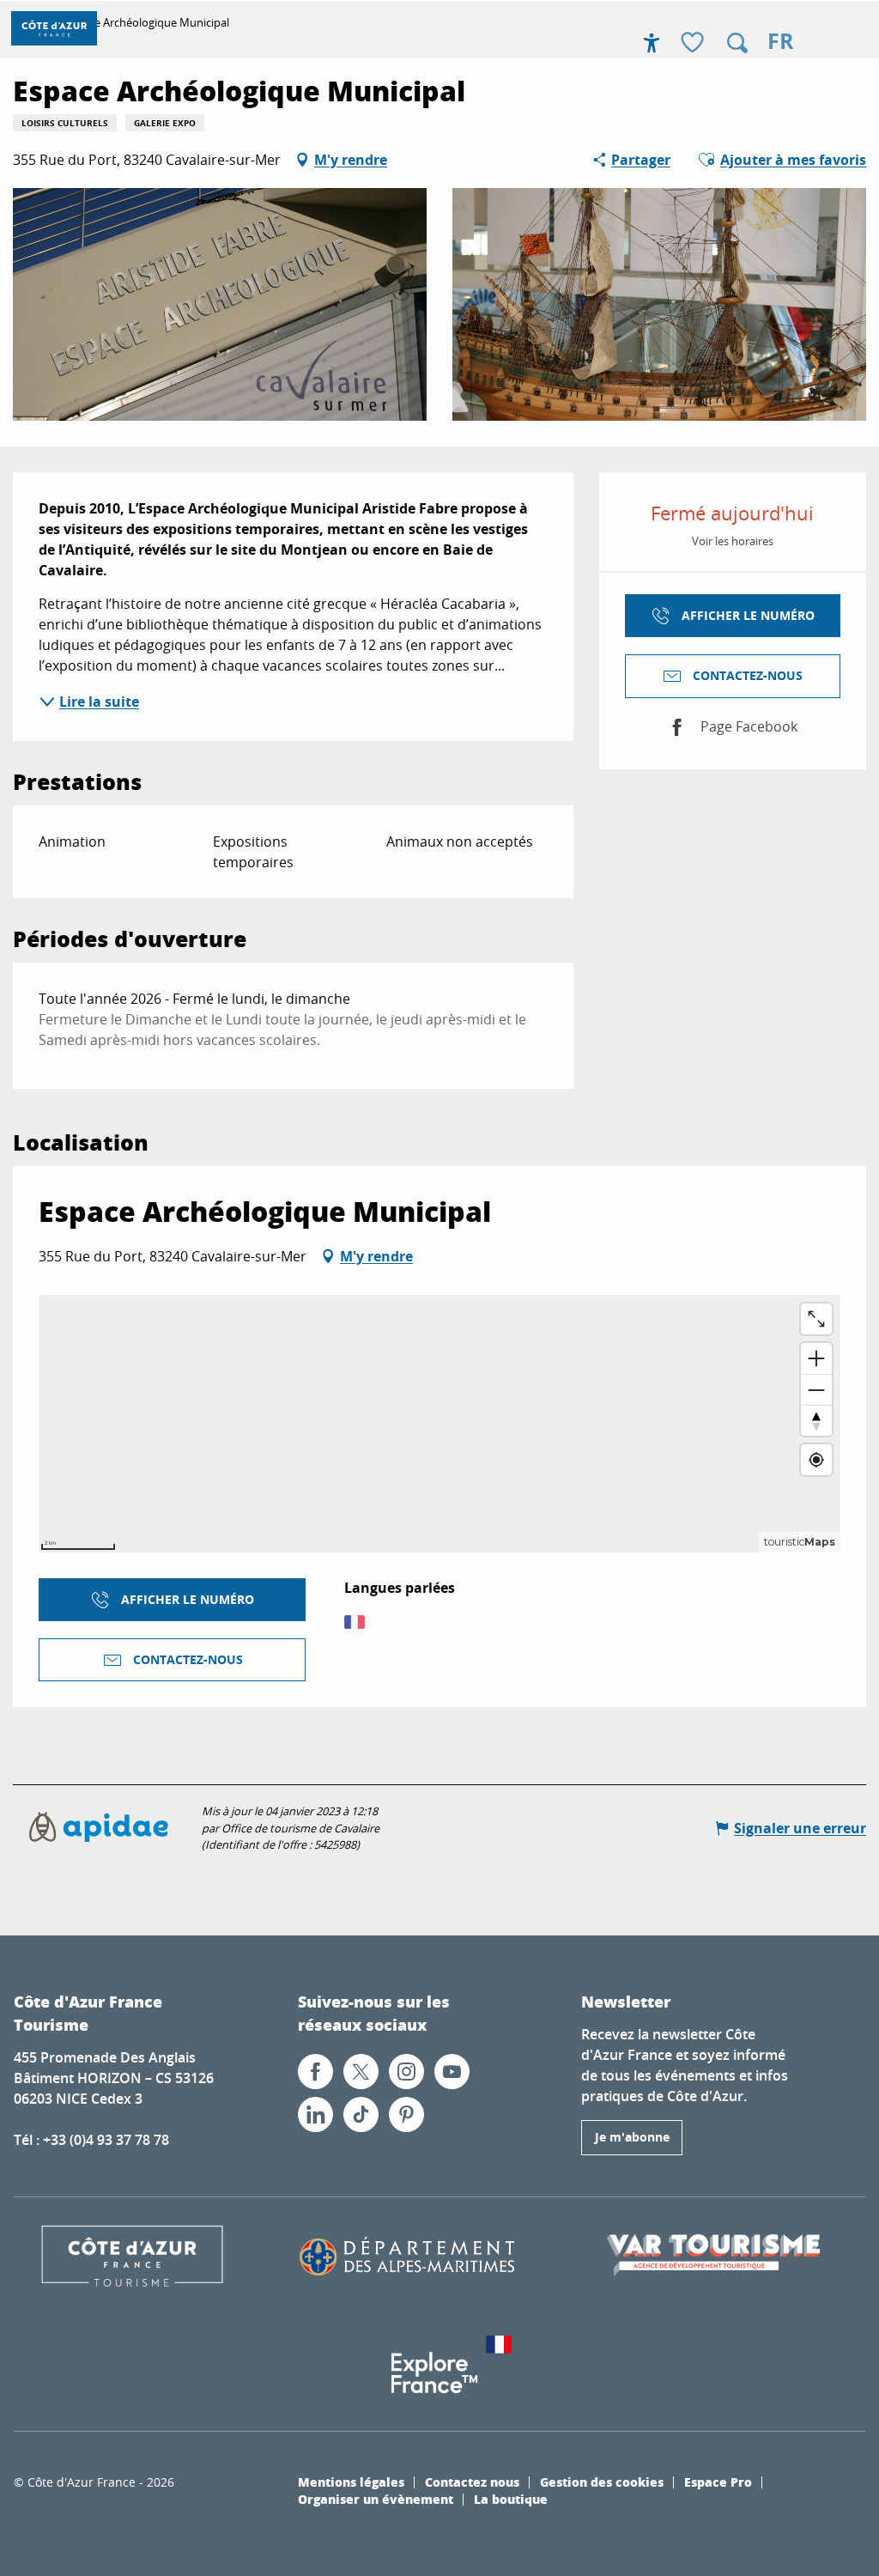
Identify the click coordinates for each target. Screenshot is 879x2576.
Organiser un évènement (376, 2499)
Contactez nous (472, 2482)
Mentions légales (351, 2482)
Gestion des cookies (602, 2482)
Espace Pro (718, 2482)
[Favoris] (694, 43)
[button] (737, 43)
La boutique (511, 2499)
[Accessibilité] (652, 43)
